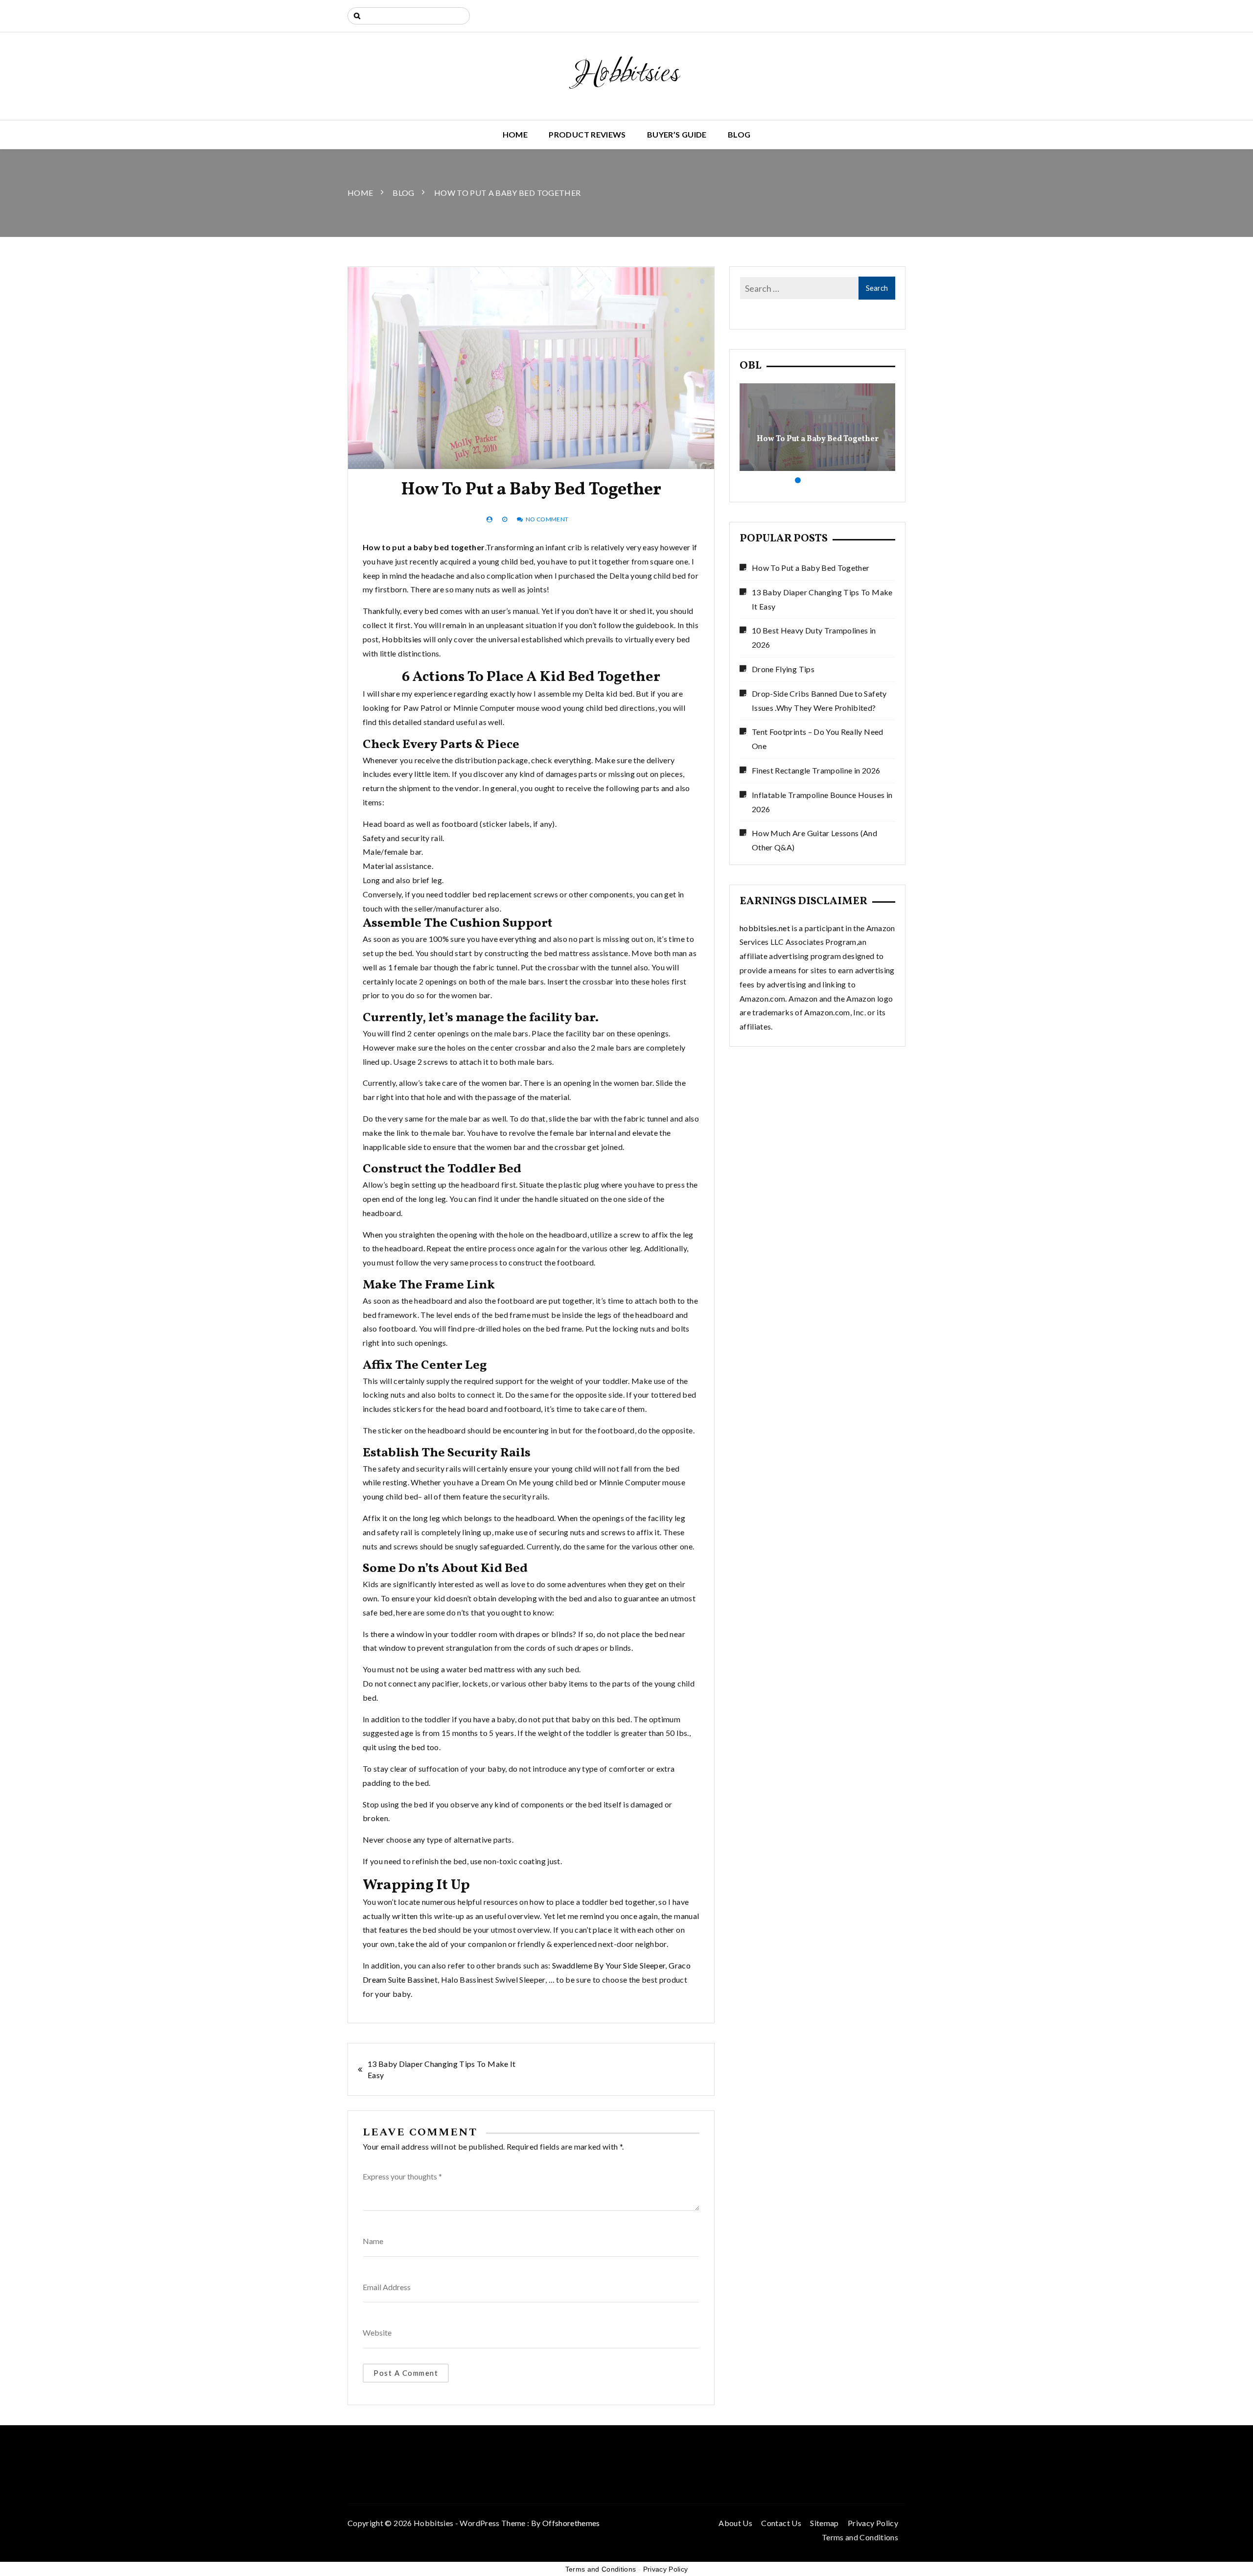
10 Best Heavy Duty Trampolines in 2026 (814, 637)
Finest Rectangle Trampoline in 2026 (816, 770)
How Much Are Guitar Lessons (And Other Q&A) (814, 840)
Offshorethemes (571, 2523)
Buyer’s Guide (677, 134)
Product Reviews (587, 134)
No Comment (547, 519)
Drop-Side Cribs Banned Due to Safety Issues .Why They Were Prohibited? (819, 701)
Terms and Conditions (860, 2537)
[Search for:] (409, 16)
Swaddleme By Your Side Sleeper (609, 1965)
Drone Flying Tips (783, 669)
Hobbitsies (627, 74)
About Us (735, 2523)
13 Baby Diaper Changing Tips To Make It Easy (442, 2069)
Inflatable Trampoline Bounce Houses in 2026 (822, 802)
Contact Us (781, 2523)
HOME (515, 134)
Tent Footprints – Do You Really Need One (818, 739)
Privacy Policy (873, 2523)
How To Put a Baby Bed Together (818, 439)
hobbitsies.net (765, 928)
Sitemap (824, 2523)
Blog (739, 134)
